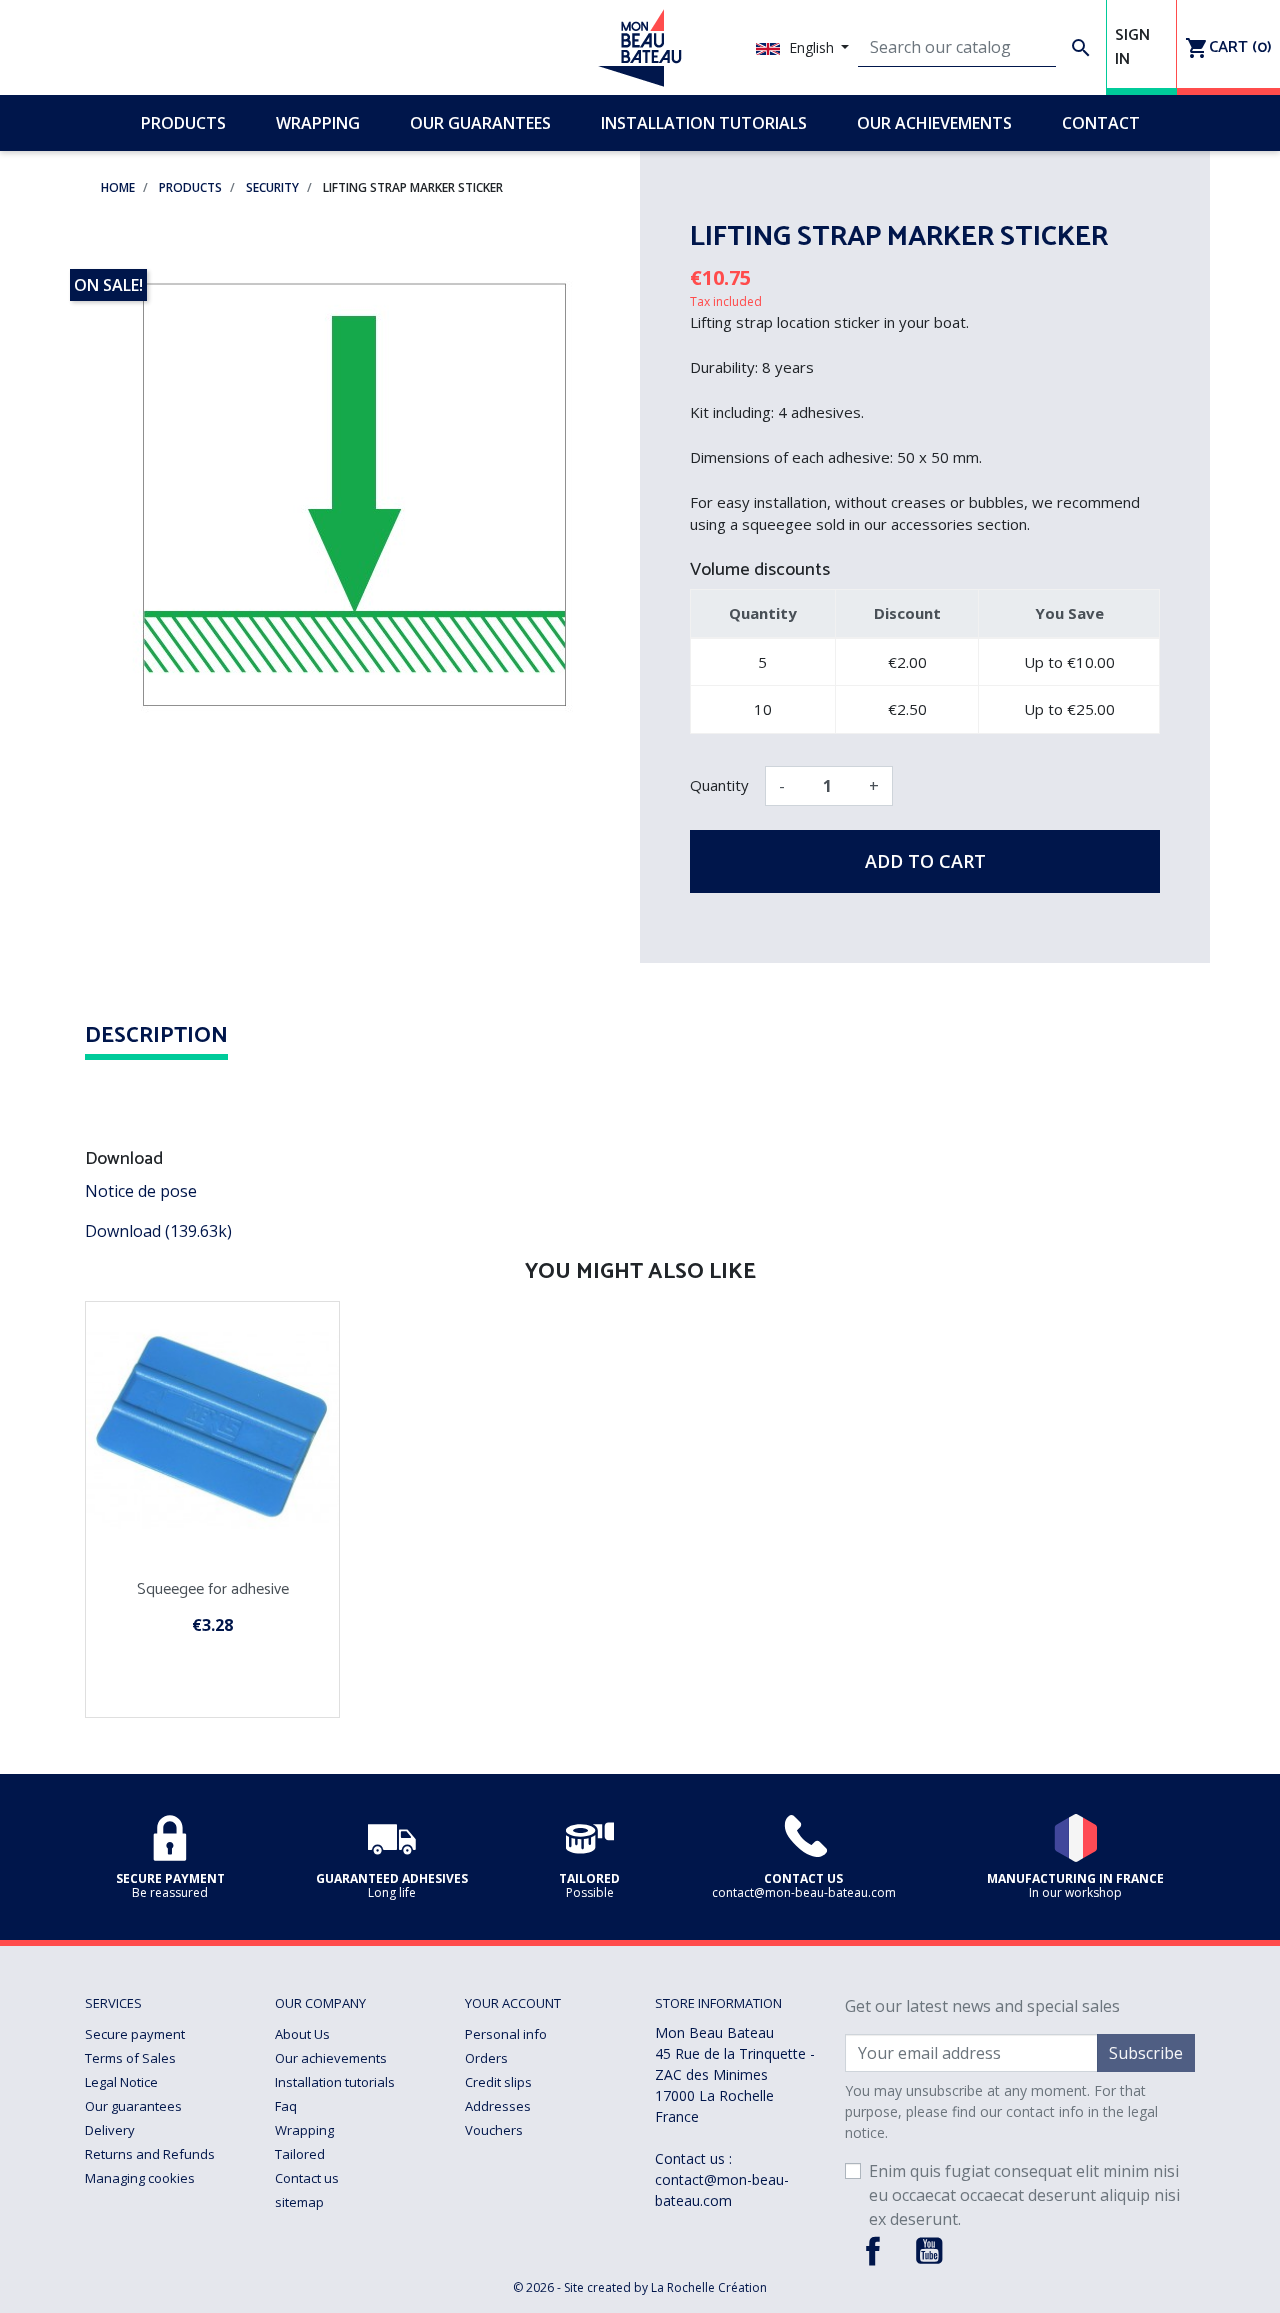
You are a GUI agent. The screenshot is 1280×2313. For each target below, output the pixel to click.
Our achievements (331, 2058)
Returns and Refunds (150, 2154)
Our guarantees (133, 2106)
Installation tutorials (335, 2082)
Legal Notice (121, 2082)
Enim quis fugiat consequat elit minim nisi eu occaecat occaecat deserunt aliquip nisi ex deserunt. (1024, 2195)
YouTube (929, 2251)
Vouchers (494, 2130)
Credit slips (498, 2082)
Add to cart (925, 861)
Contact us (307, 2178)
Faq (286, 2106)
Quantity (719, 785)
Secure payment (135, 2034)
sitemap (299, 2202)
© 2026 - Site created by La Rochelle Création (640, 2287)
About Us (302, 2034)
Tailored (300, 2154)
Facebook (873, 2251)
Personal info (506, 2034)
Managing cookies (140, 2178)
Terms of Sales (130, 2058)
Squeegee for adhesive (213, 1589)
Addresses (498, 2106)
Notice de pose (141, 1191)
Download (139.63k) (158, 1231)
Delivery (110, 2130)
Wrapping (304, 2130)
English (811, 47)
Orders (486, 2058)
